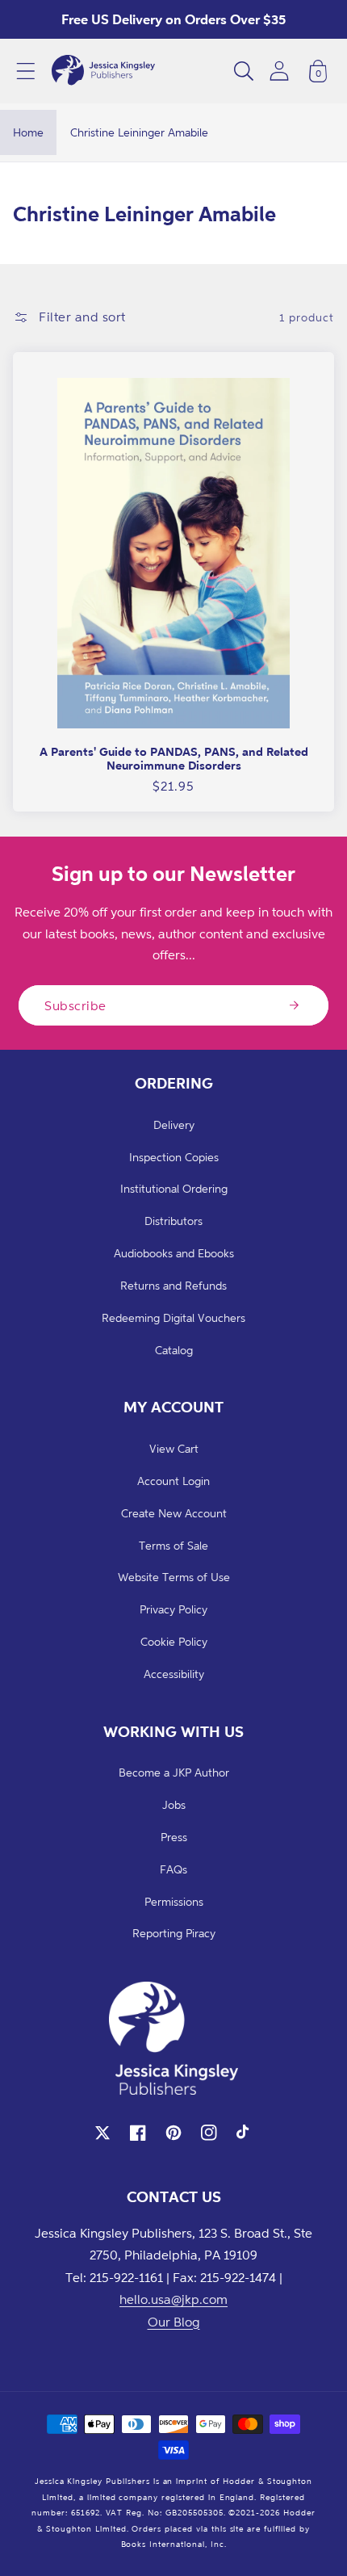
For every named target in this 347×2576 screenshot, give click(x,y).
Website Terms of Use (174, 1577)
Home (28, 132)
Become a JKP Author (174, 1772)
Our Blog (174, 2322)
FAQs (173, 1869)
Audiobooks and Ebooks (174, 1253)
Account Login (173, 1481)
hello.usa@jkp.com (173, 2299)
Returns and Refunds (173, 1285)
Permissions (174, 1901)
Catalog (174, 1350)
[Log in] (279, 71)
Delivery (174, 1124)
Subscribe (75, 1005)
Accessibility (174, 1674)
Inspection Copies (174, 1157)
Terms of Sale (173, 1545)
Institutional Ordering (174, 1188)
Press (174, 1837)
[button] (26, 71)
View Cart (174, 1448)
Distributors (173, 1221)
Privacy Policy (173, 1609)
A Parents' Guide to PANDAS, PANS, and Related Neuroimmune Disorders (174, 759)
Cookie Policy (174, 1641)
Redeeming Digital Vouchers (173, 1317)
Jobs (174, 1804)
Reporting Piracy (174, 1933)
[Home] (103, 71)
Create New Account (174, 1513)
